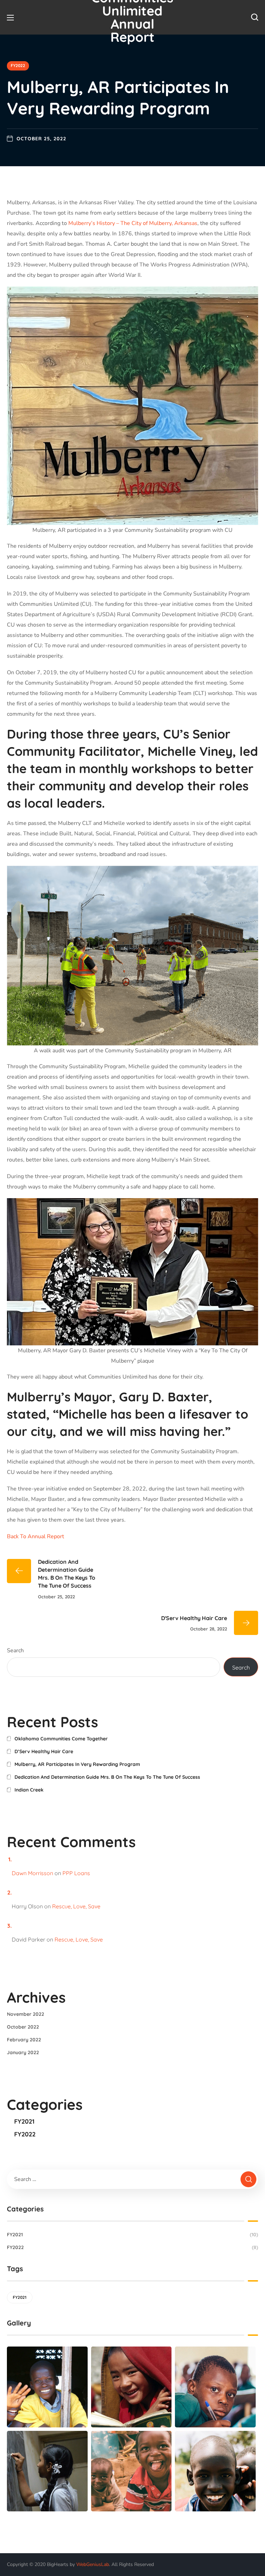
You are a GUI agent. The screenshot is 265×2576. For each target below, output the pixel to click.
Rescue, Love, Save (76, 1906)
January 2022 (23, 2052)
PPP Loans (76, 1873)
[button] (255, 17)
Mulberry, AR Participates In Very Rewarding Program (77, 1764)
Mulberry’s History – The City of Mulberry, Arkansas (133, 223)
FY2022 (18, 65)
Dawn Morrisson (32, 1873)
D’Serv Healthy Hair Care (44, 1751)
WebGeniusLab (93, 2564)
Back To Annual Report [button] (36, 1536)
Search (15, 1651)
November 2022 (26, 2014)
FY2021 (24, 2121)
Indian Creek (29, 1790)
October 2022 (23, 2027)
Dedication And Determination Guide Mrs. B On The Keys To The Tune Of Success (107, 1777)
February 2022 (24, 2040)
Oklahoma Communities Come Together (61, 1739)
